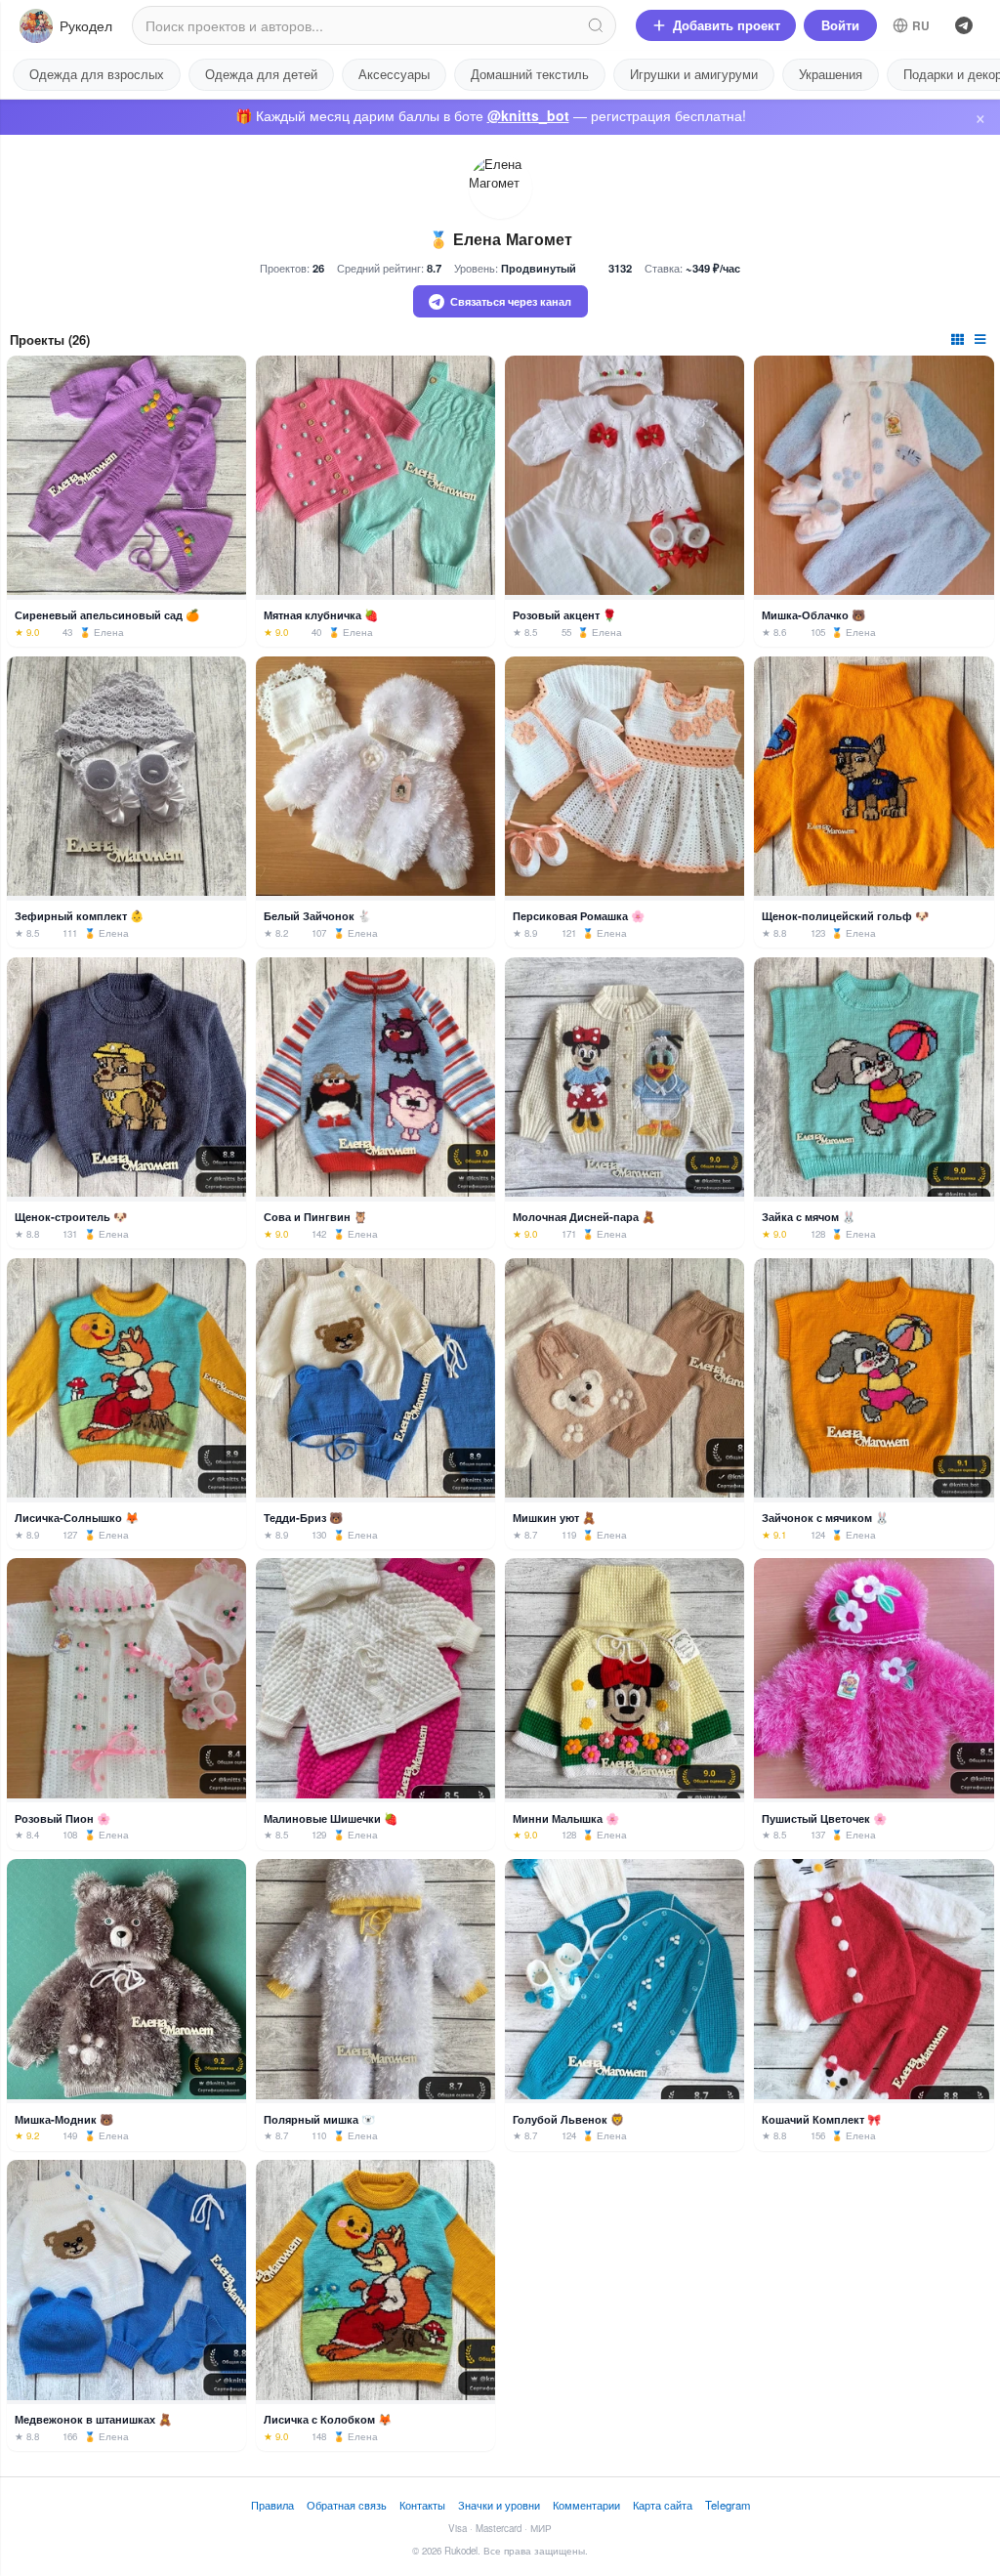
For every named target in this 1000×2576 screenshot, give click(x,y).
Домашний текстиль (530, 74)
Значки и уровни (499, 2505)
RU (921, 25)
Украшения (831, 74)
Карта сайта (663, 2505)
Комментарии (586, 2505)
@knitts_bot (528, 115)
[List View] (982, 338)
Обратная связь (347, 2505)
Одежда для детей (261, 74)
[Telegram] (964, 25)
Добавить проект (727, 25)
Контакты (422, 2505)
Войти (840, 25)
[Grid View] (959, 338)
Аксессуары (394, 74)
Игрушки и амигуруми (694, 74)
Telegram (728, 2505)
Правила (272, 2505)
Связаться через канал (511, 301)
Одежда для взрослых (97, 74)
